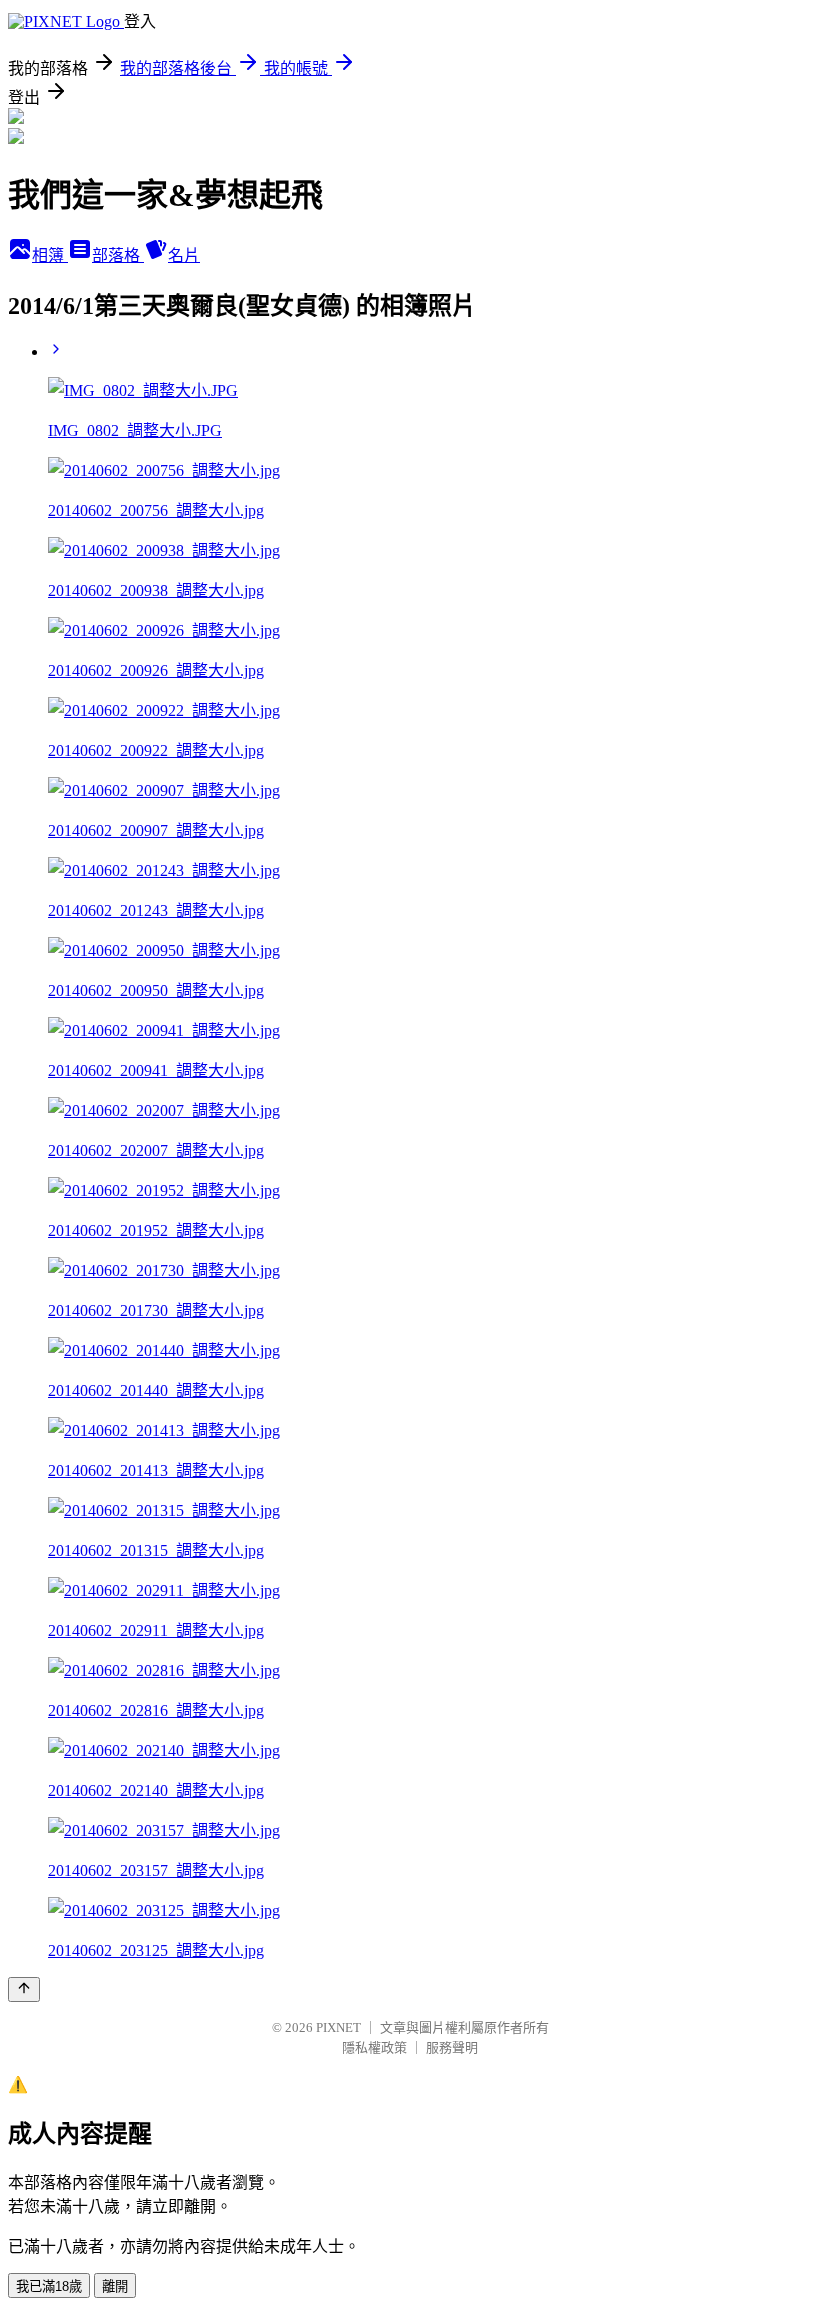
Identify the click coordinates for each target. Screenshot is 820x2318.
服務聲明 (452, 2047)
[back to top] (24, 1989)
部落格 (118, 255)
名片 (184, 255)
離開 (115, 2286)
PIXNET (338, 2027)
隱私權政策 (374, 2047)
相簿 (50, 255)
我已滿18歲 (49, 2286)
